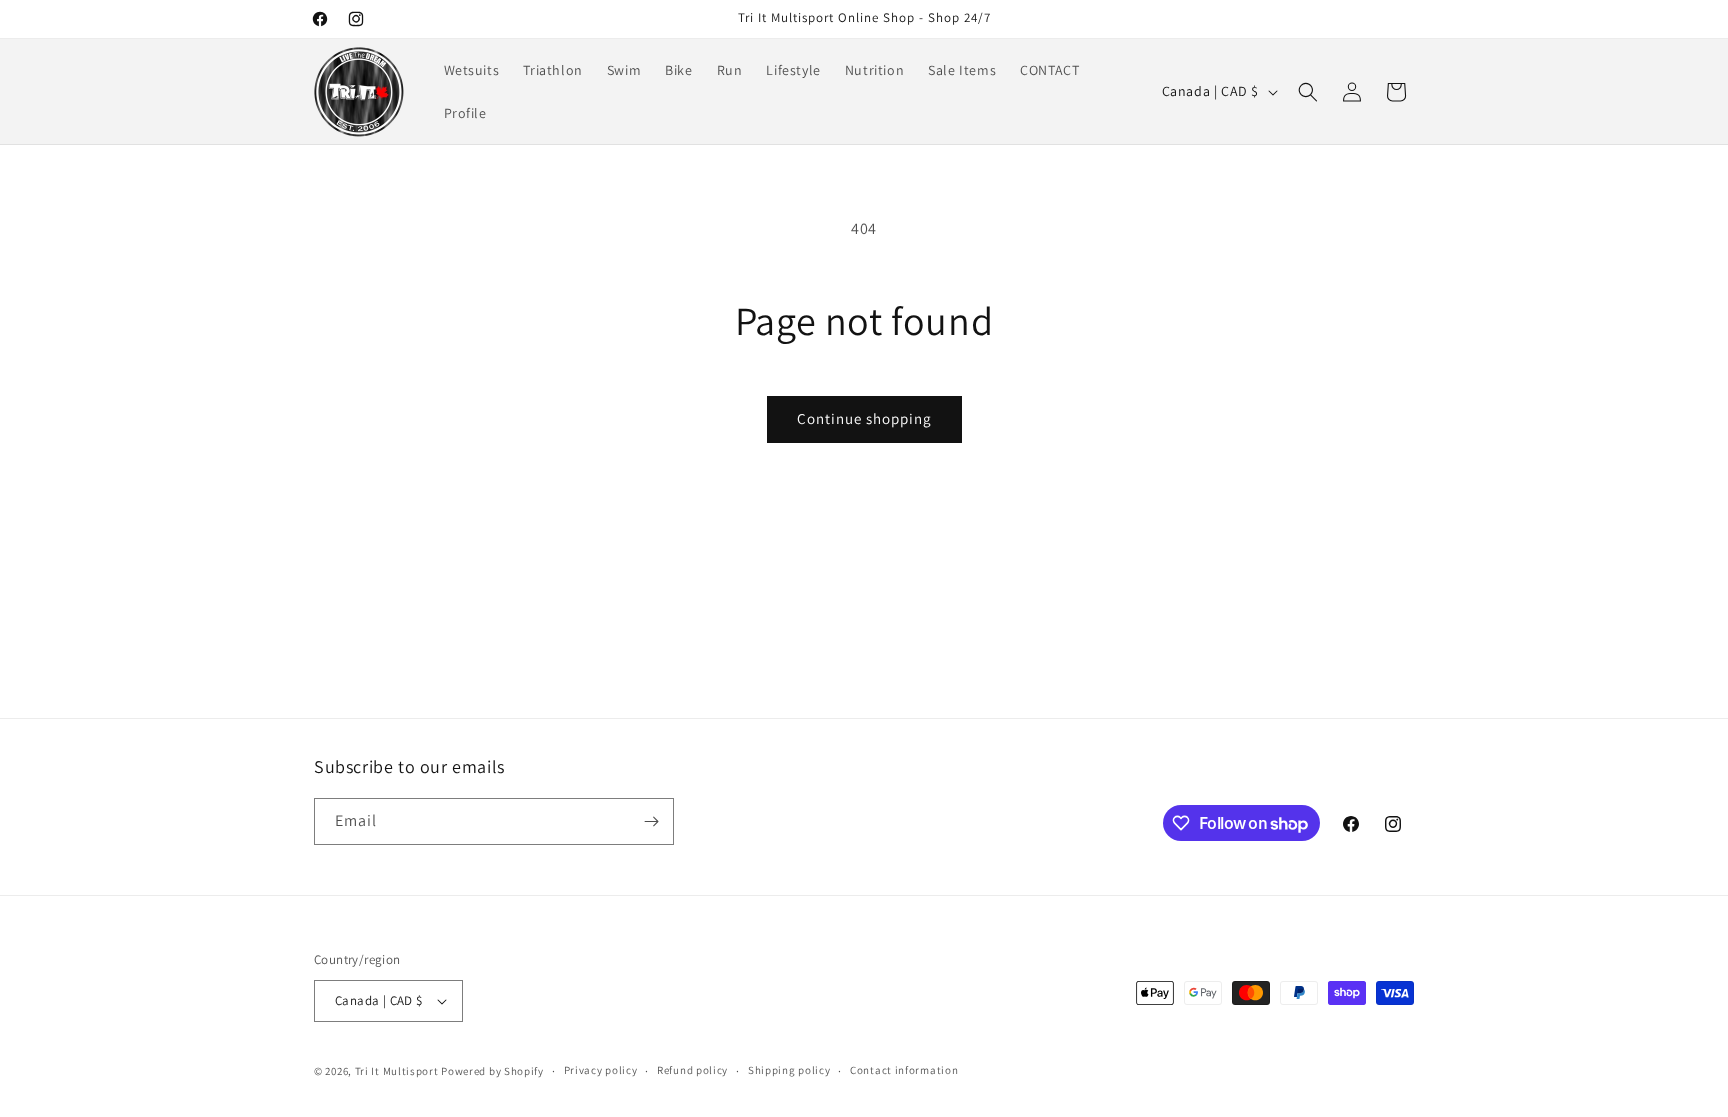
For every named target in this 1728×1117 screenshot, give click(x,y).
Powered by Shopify (492, 1071)
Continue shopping (864, 418)
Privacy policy (601, 1070)
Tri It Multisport (397, 1071)
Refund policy (692, 1070)
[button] (1308, 92)
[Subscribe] (651, 821)
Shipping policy (789, 1070)
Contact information (904, 1070)
